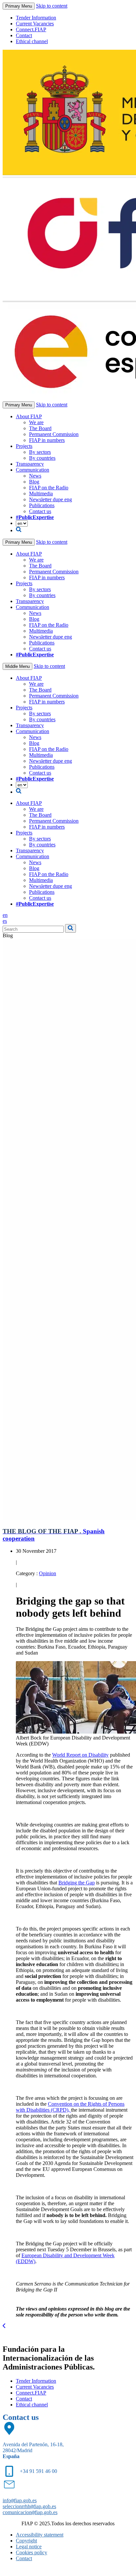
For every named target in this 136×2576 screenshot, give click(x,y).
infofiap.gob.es (20, 2500)
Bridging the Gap (77, 1883)
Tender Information (36, 18)
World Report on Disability (80, 1755)
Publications (42, 505)
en (5, 915)
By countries (42, 458)
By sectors (40, 452)
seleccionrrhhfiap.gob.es (29, 2506)
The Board (40, 428)
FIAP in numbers (47, 440)
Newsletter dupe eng (51, 499)
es (5, 921)
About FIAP (29, 416)
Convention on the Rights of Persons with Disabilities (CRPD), (70, 2107)
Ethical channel (32, 41)
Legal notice (29, 2547)
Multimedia (41, 493)
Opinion (48, 1573)
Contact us (40, 511)
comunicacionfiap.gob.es (30, 2512)
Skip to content (52, 6)
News (35, 476)
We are (36, 422)
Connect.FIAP (31, 29)
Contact (24, 35)
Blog (34, 482)
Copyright (26, 2541)
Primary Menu (19, 6)
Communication (33, 470)
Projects (24, 446)
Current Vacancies (35, 24)
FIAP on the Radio (49, 488)
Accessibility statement (40, 2535)
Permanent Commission (54, 434)
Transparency (30, 464)
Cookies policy (32, 2552)
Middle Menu (17, 666)
